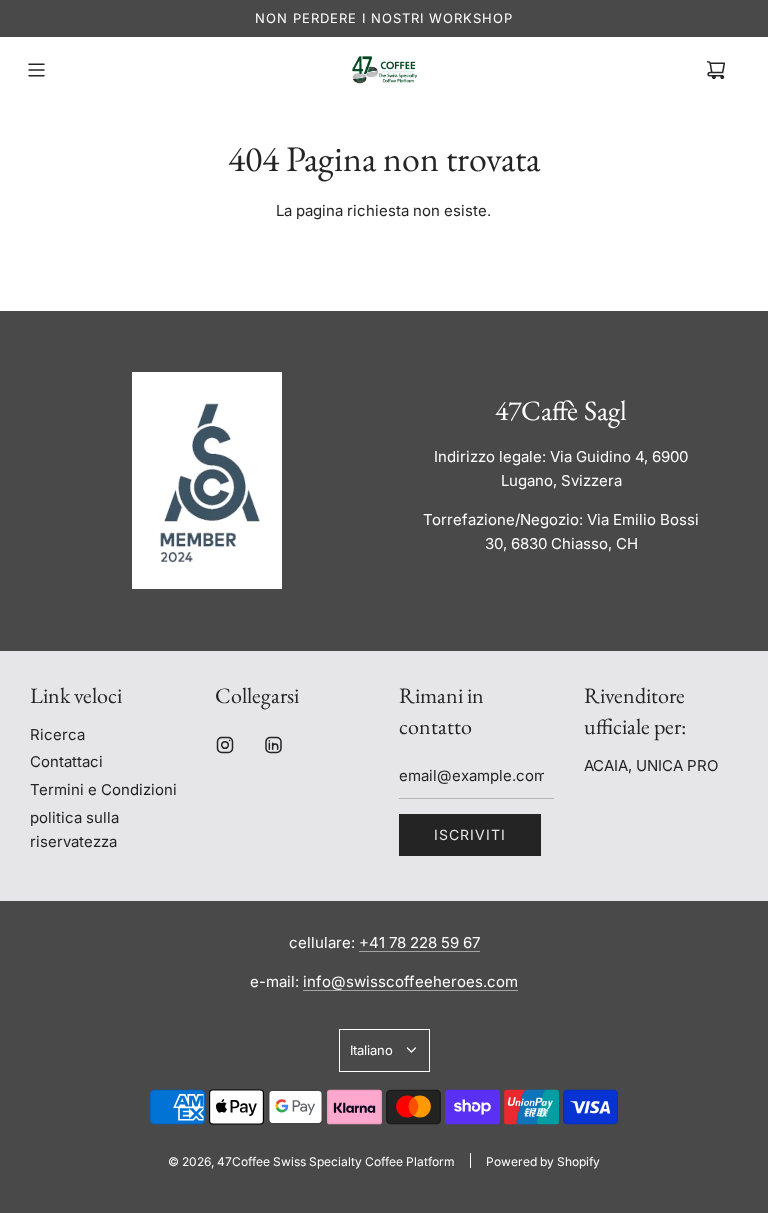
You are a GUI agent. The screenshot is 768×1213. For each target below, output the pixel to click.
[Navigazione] (36, 70)
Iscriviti (470, 834)
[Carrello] (716, 70)
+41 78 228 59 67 (419, 942)
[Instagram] (225, 745)
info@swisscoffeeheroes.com (410, 981)
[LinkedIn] (273, 745)
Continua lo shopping (384, 258)
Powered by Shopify (543, 1161)
